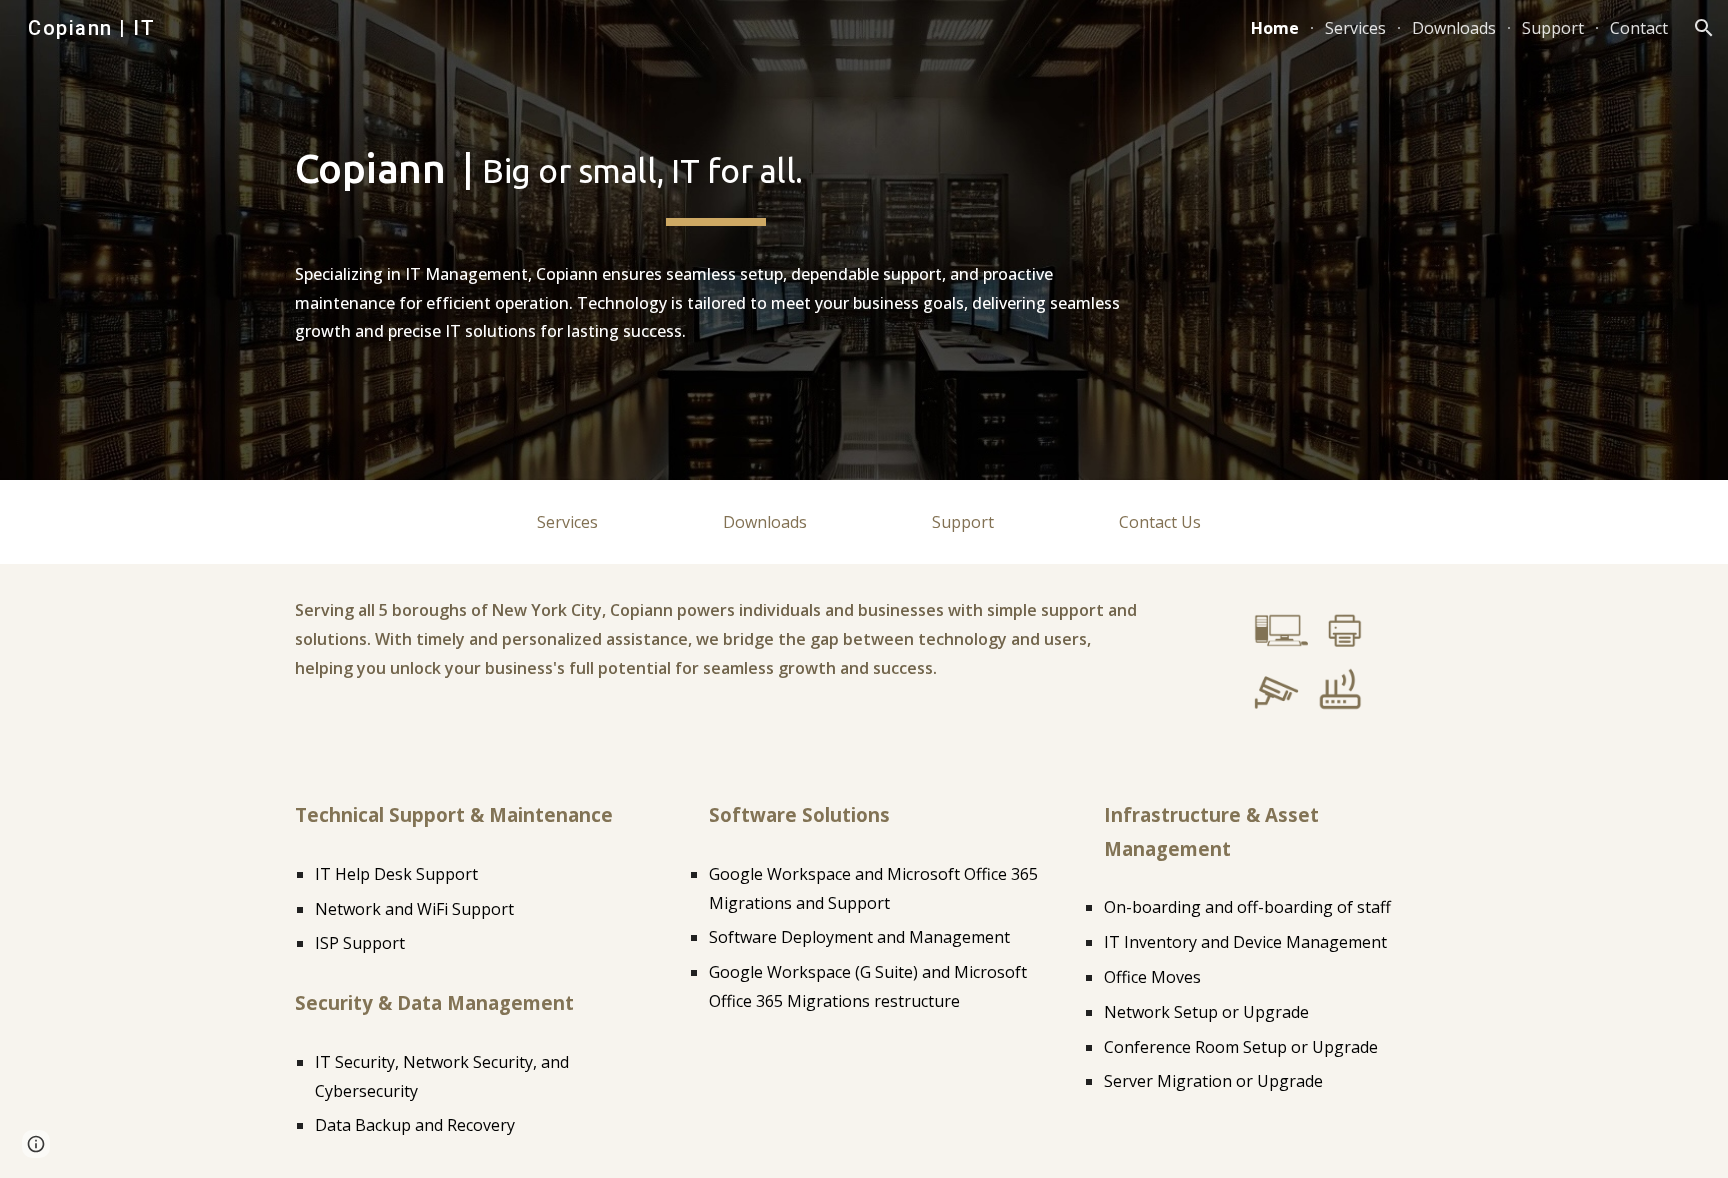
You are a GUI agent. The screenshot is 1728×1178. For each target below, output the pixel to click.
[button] (1704, 28)
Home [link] (1275, 28)
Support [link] (1553, 28)
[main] (716, 240)
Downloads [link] (1454, 28)
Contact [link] (1639, 28)
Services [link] (1355, 28)
